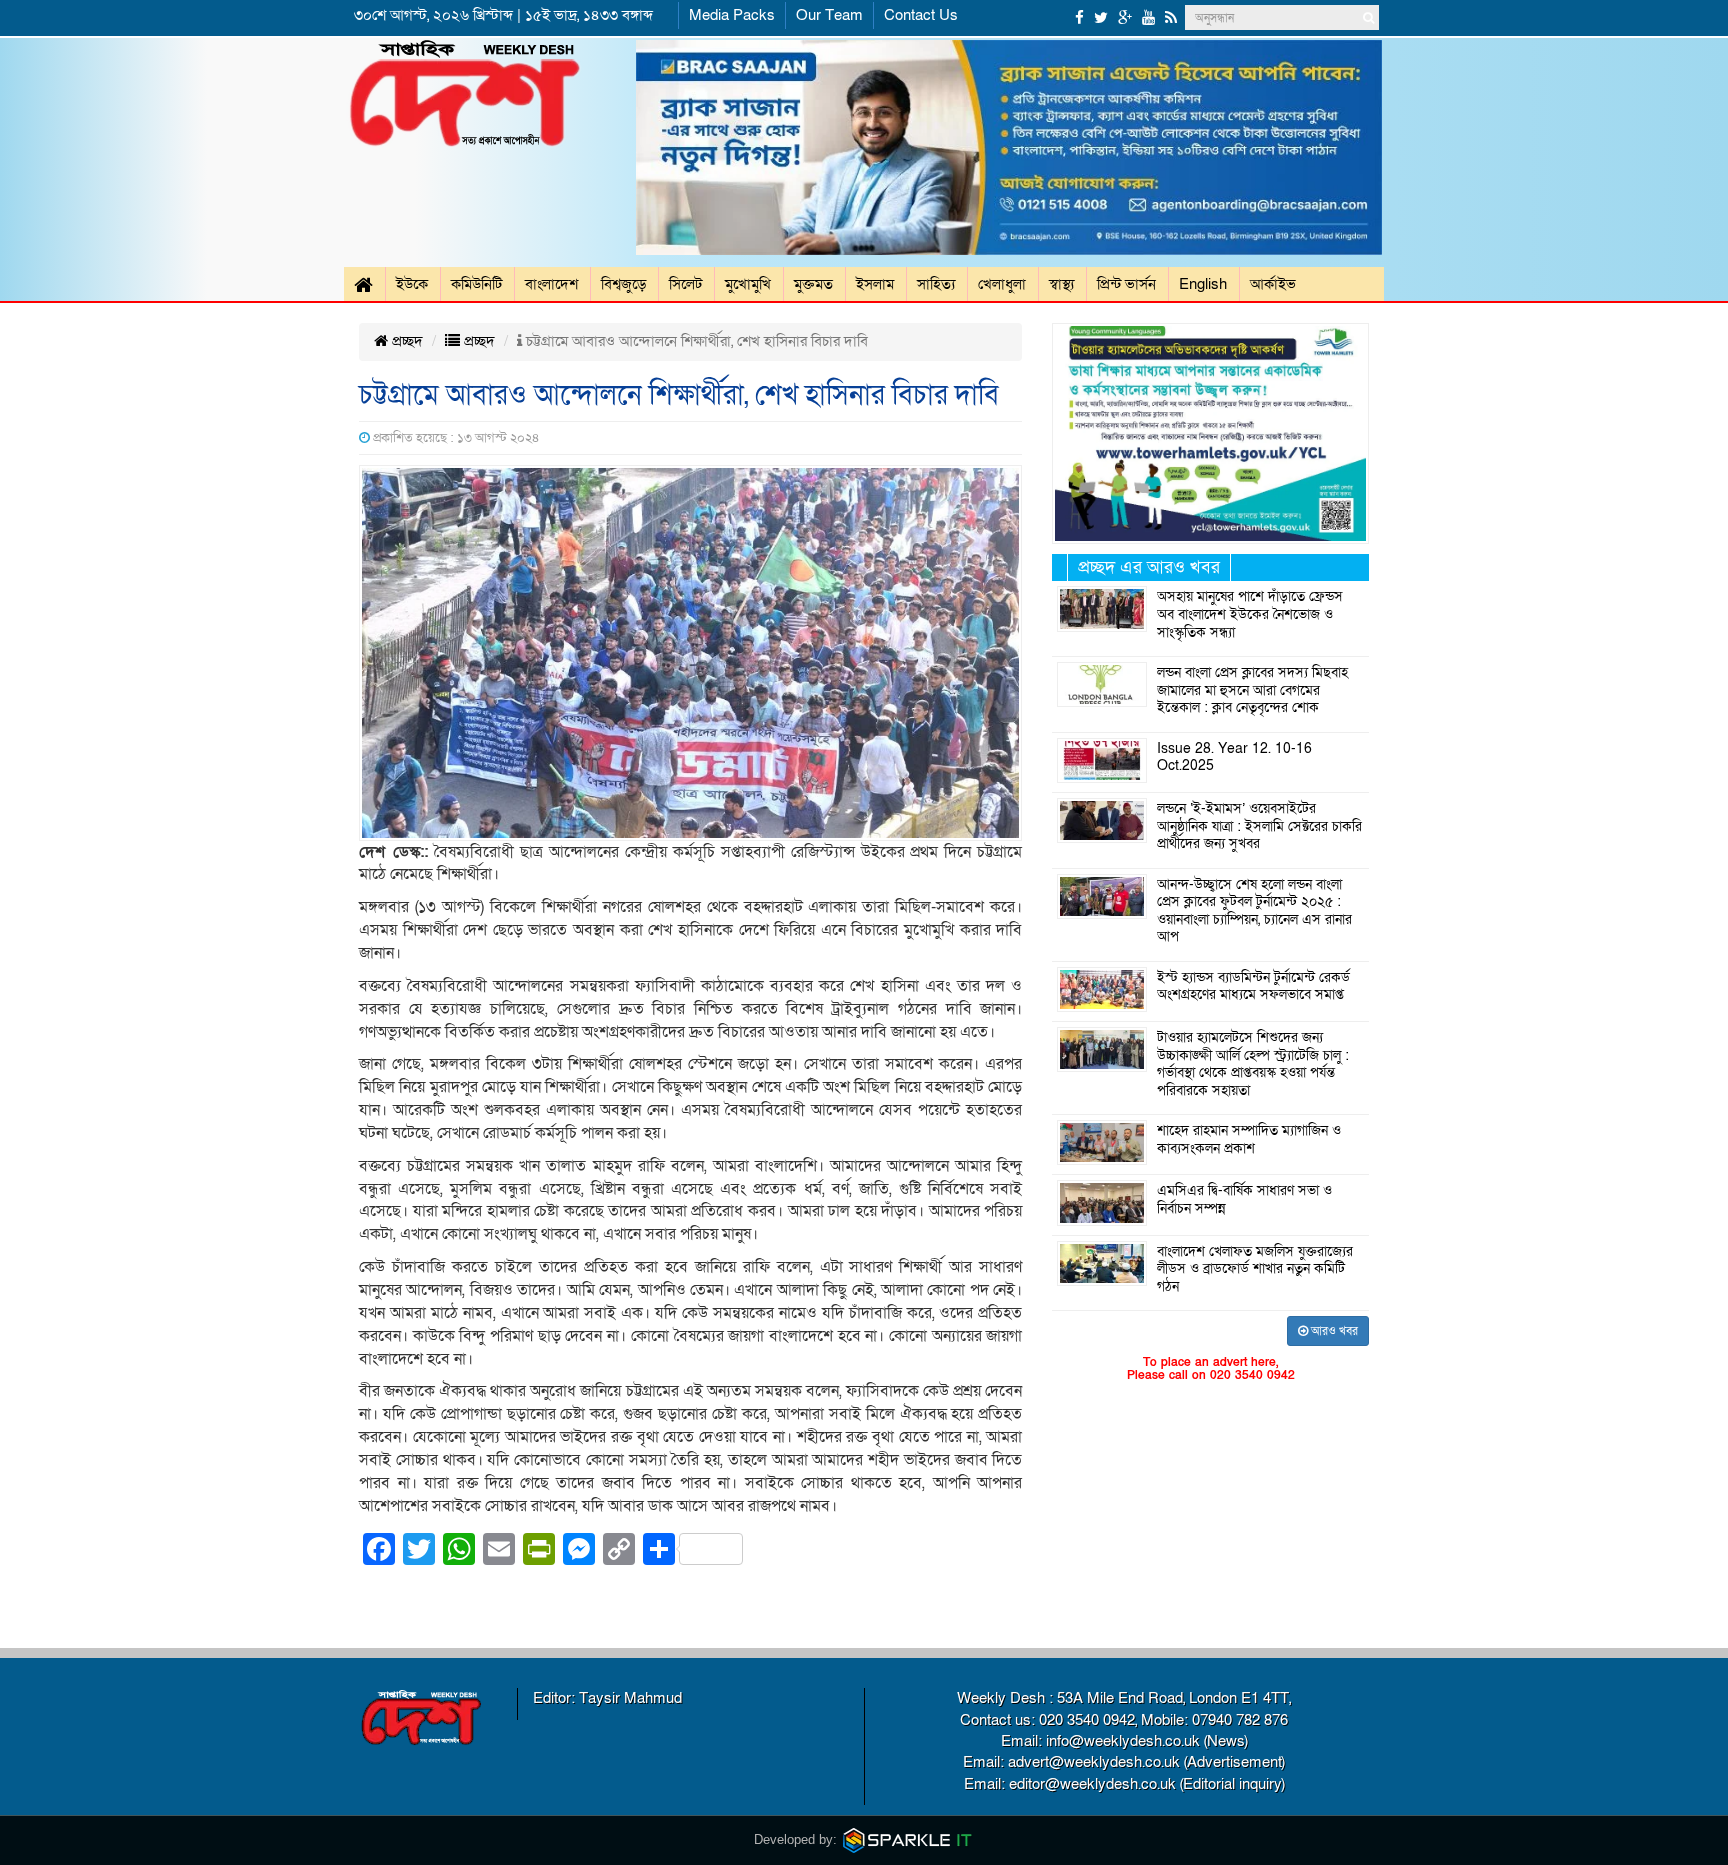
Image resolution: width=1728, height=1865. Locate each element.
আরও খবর (1333, 1331)
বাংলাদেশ (551, 284)
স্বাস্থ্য (1061, 284)
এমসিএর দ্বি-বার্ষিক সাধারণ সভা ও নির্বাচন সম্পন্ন (1244, 1200)
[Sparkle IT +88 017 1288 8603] (908, 1839)
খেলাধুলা (1002, 284)
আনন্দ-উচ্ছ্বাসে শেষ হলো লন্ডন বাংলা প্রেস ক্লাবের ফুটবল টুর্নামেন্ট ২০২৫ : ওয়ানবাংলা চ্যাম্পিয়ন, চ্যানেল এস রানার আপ (1254, 911)
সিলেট (685, 284)
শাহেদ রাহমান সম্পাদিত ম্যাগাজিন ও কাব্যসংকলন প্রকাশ (1249, 1140)
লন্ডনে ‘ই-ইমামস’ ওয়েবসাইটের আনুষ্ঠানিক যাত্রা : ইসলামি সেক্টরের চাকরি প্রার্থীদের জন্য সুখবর (1259, 826)
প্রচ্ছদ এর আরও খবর (1149, 567)
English (1203, 284)
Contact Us (921, 15)
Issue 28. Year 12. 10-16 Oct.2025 (1234, 758)
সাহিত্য (936, 284)
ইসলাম (875, 284)
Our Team (829, 15)
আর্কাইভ (1273, 284)
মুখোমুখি (748, 284)
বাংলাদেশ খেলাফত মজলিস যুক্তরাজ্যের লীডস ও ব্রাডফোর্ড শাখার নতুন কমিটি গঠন (1255, 1269)
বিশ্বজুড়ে (623, 284)
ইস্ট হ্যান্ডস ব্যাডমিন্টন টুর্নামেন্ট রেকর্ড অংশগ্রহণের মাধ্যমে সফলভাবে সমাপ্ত (1253, 987)
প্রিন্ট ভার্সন (1126, 284)
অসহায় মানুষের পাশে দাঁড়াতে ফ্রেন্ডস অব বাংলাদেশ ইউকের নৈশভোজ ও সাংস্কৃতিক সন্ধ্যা (1250, 614)
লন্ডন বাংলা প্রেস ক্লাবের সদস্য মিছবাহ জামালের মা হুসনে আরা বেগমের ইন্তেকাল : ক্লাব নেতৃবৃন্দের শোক (1252, 690)
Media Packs (732, 15)
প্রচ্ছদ (405, 341)
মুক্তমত (813, 284)
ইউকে (412, 284)
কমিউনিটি (476, 284)
